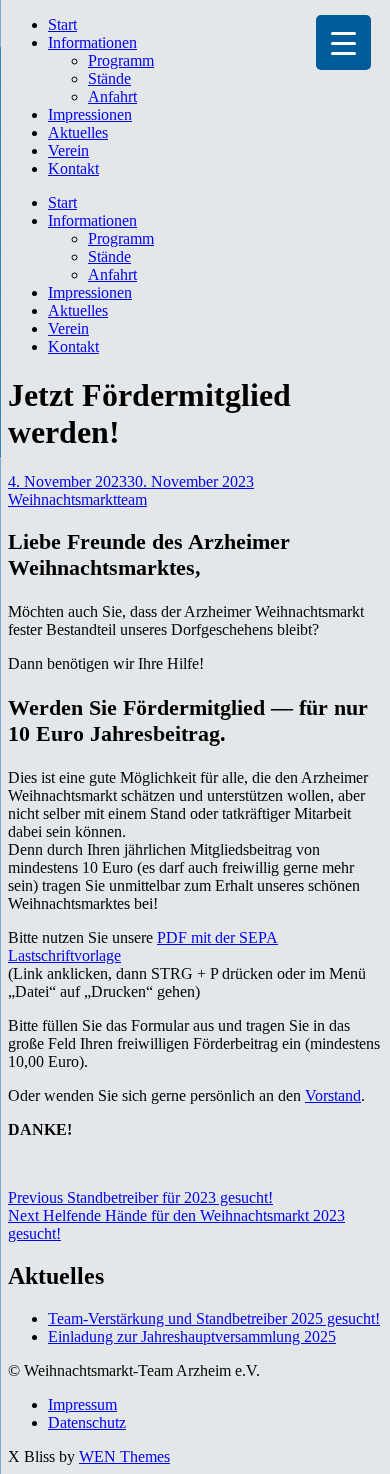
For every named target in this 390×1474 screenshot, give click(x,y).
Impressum (82, 1404)
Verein (68, 150)
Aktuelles (78, 132)
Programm (121, 60)
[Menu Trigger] (343, 42)
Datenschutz (87, 1422)
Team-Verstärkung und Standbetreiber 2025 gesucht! (214, 1318)
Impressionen (90, 114)
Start (62, 24)
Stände (109, 78)
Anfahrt (112, 96)
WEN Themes (124, 1456)
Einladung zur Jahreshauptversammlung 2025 (192, 1336)
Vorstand (333, 1095)
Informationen (92, 42)
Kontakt (73, 168)
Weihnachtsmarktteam (77, 499)
